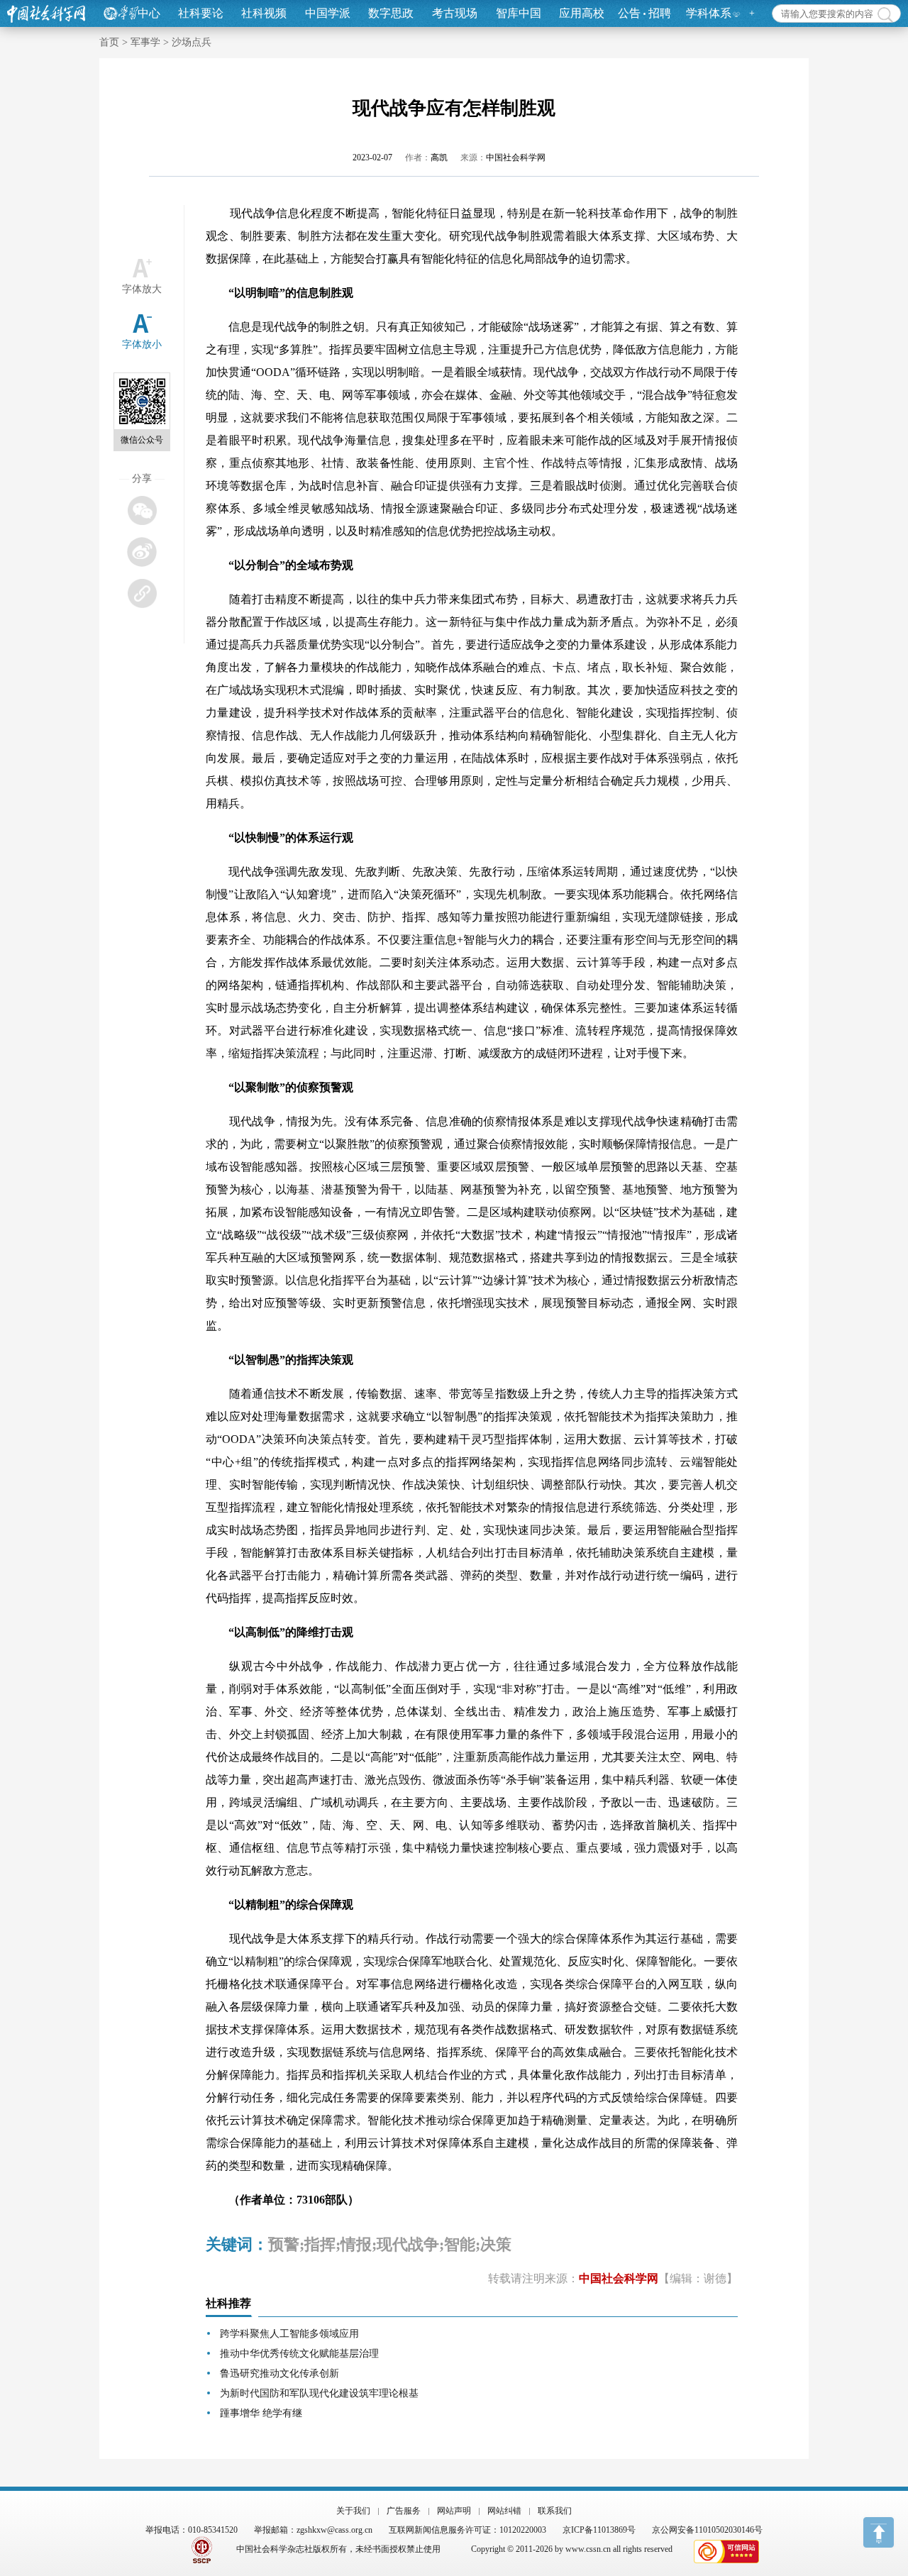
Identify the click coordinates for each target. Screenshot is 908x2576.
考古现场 (455, 13)
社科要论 (201, 13)
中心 (149, 13)
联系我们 (555, 2511)
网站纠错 (504, 2511)
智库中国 (519, 13)
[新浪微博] (142, 552)
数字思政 (391, 13)
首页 (109, 42)
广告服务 (404, 2511)
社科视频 (264, 13)
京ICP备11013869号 (599, 2530)
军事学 (145, 42)
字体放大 (142, 289)
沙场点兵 (192, 42)
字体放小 (142, 344)
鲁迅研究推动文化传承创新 (279, 2373)
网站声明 (454, 2511)
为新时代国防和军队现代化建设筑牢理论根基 (319, 2393)
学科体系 (709, 13)
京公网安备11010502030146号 (707, 2530)
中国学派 (328, 13)
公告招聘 (644, 13)
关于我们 (353, 2511)
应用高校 (582, 13)
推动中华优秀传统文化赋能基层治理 (299, 2354)
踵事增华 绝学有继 (261, 2413)
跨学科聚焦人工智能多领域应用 (289, 2334)
